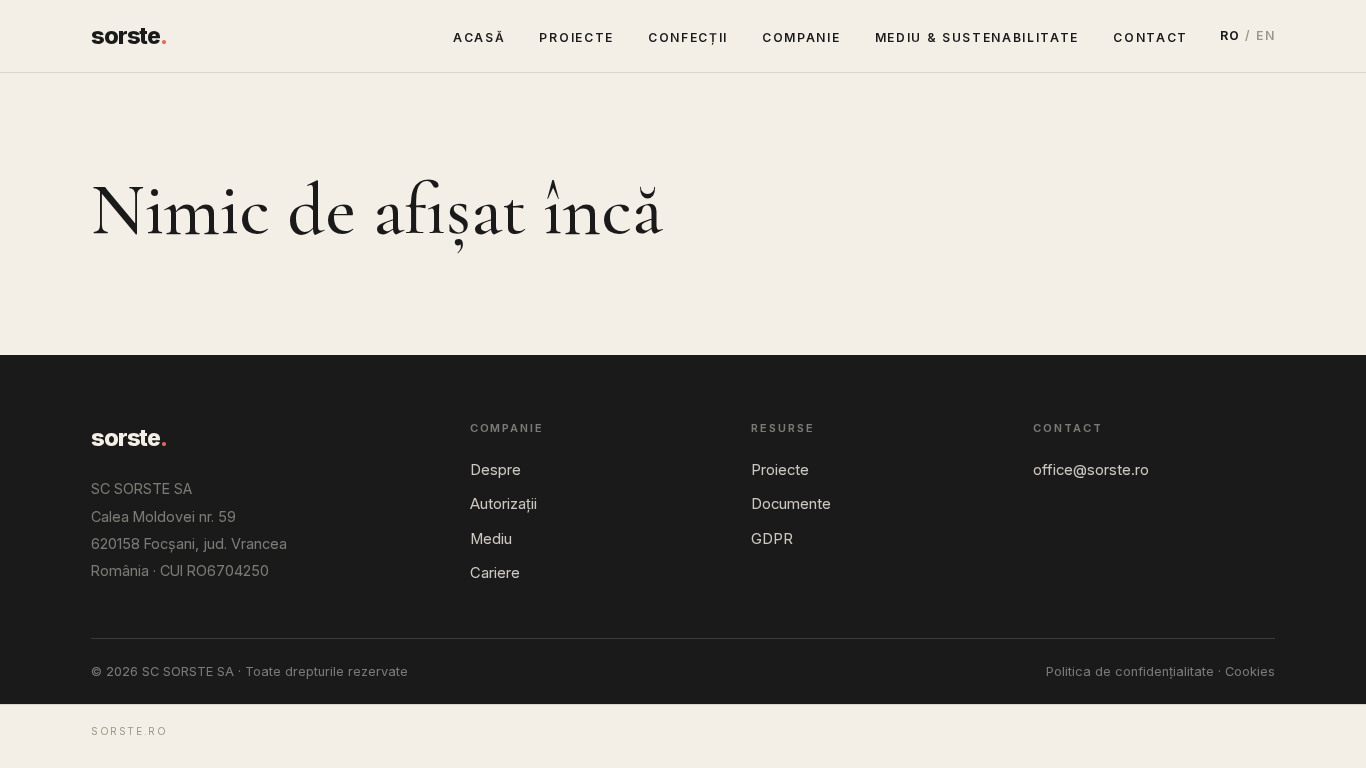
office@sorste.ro (1091, 470)
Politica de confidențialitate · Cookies (1160, 671)
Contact (1150, 37)
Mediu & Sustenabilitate (977, 37)
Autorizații (503, 504)
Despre (495, 470)
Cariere (495, 573)
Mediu (491, 539)
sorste (129, 36)
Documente (791, 504)
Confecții (688, 37)
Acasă (479, 37)
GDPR (772, 539)
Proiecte (576, 37)
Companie (801, 37)
